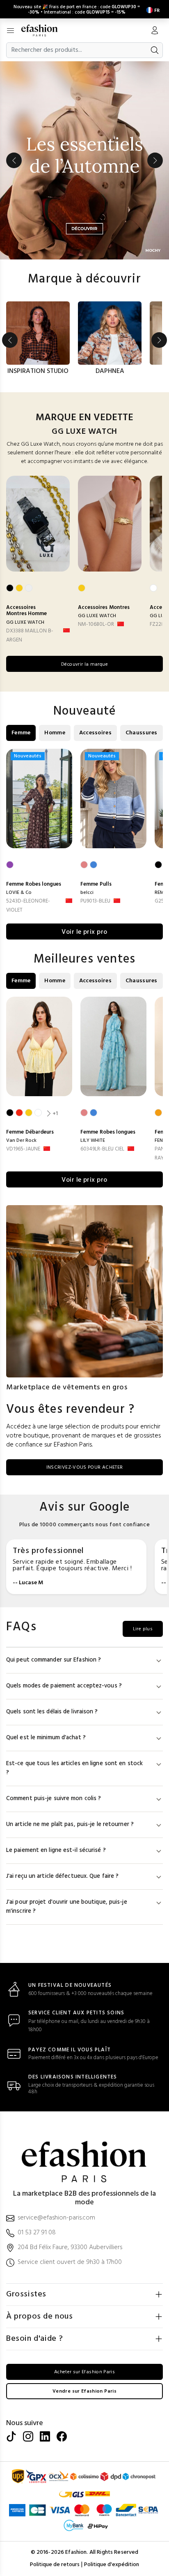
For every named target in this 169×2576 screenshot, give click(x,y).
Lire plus (143, 1629)
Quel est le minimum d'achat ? (46, 1738)
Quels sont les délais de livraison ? (52, 1712)
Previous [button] (14, 160)
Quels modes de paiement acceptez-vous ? (64, 1686)
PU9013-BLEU (95, 901)
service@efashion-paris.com (56, 2218)
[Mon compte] (155, 31)
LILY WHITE (93, 1141)
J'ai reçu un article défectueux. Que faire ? (62, 1876)
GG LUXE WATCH (25, 623)
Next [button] (155, 160)
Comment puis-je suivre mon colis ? (54, 1799)
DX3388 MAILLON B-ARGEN (30, 635)
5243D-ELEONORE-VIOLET (28, 906)
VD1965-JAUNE (23, 1149)
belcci (87, 893)
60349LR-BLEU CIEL (102, 1149)
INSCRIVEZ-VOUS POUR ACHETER (85, 1467)
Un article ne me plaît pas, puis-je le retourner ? (70, 1825)
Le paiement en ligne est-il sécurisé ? (56, 1850)
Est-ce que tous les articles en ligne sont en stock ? (74, 1768)
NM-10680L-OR (96, 624)
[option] (84, 160)
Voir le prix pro (84, 932)
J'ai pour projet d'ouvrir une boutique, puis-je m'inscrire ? (67, 1907)
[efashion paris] (44, 30)
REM (159, 893)
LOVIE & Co (19, 893)
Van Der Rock (21, 1141)
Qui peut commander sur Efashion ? (54, 1660)
